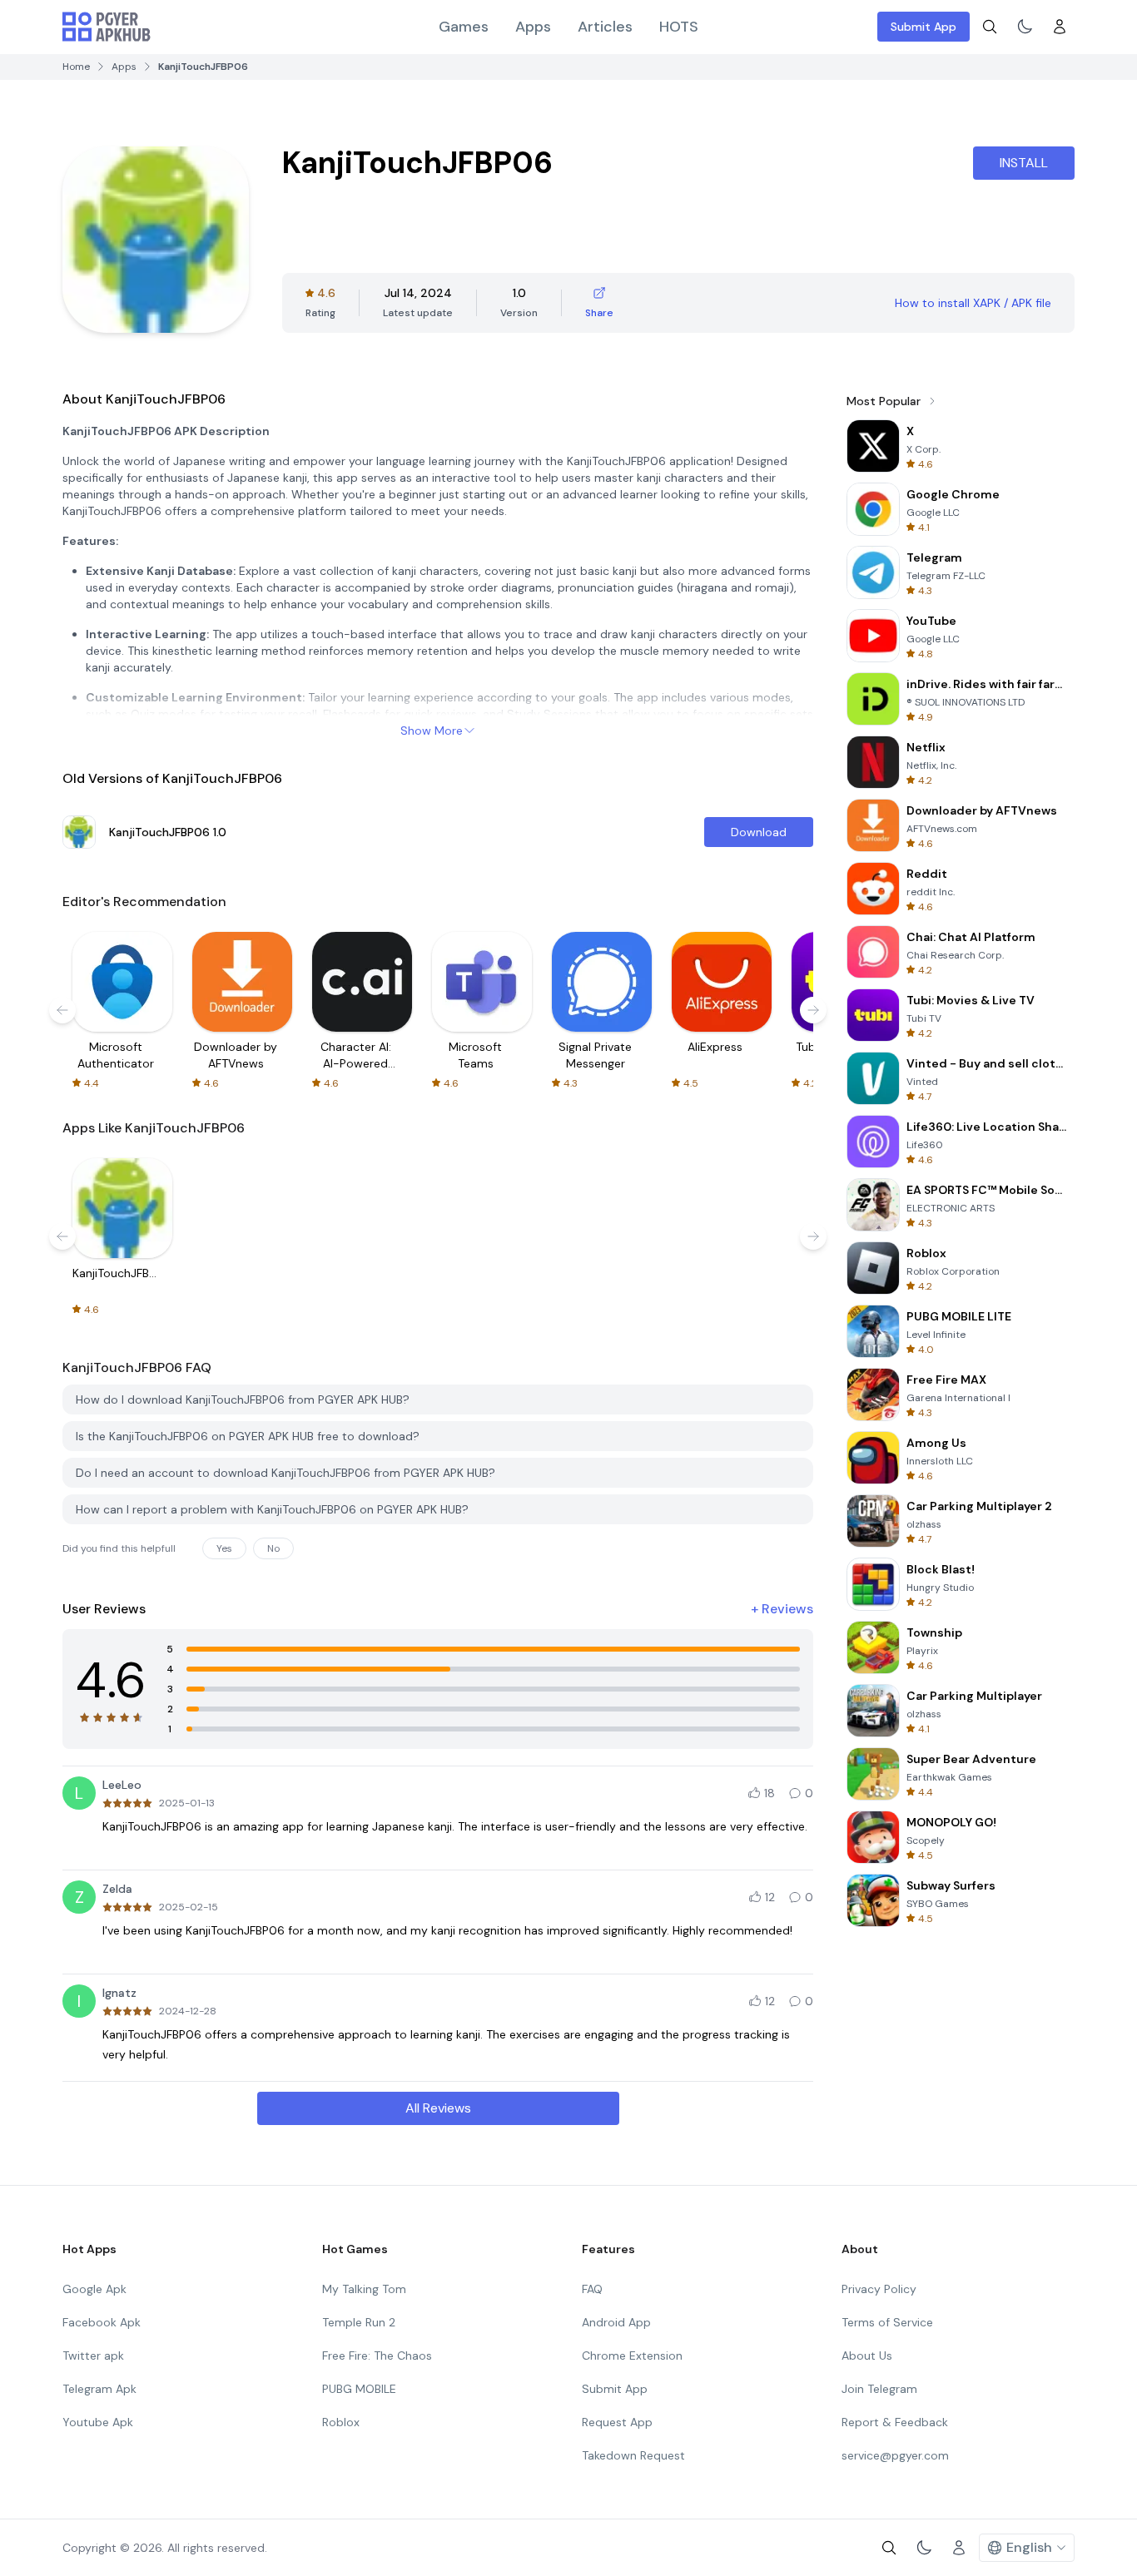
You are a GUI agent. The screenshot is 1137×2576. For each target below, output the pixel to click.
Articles (605, 27)
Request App (617, 2422)
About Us (867, 2356)
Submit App (924, 27)
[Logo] (107, 27)
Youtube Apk (98, 2422)
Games (464, 27)
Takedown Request (633, 2455)
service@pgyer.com (895, 2455)
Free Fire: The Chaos (377, 2356)
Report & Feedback (895, 2422)
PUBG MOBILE (359, 2389)
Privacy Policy (879, 2289)
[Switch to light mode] (1025, 27)
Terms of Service (887, 2322)
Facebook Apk (102, 2322)
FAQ (592, 2289)
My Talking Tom (364, 2289)
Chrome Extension (632, 2356)
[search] (990, 27)
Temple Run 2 (359, 2322)
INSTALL (1024, 163)
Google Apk (94, 2289)
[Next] (813, 1010)
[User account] (1060, 27)
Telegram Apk (99, 2389)
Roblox (341, 2422)
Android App (616, 2322)
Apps (533, 27)
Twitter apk (93, 2356)
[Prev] (62, 1010)
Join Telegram (879, 2389)
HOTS (679, 27)
